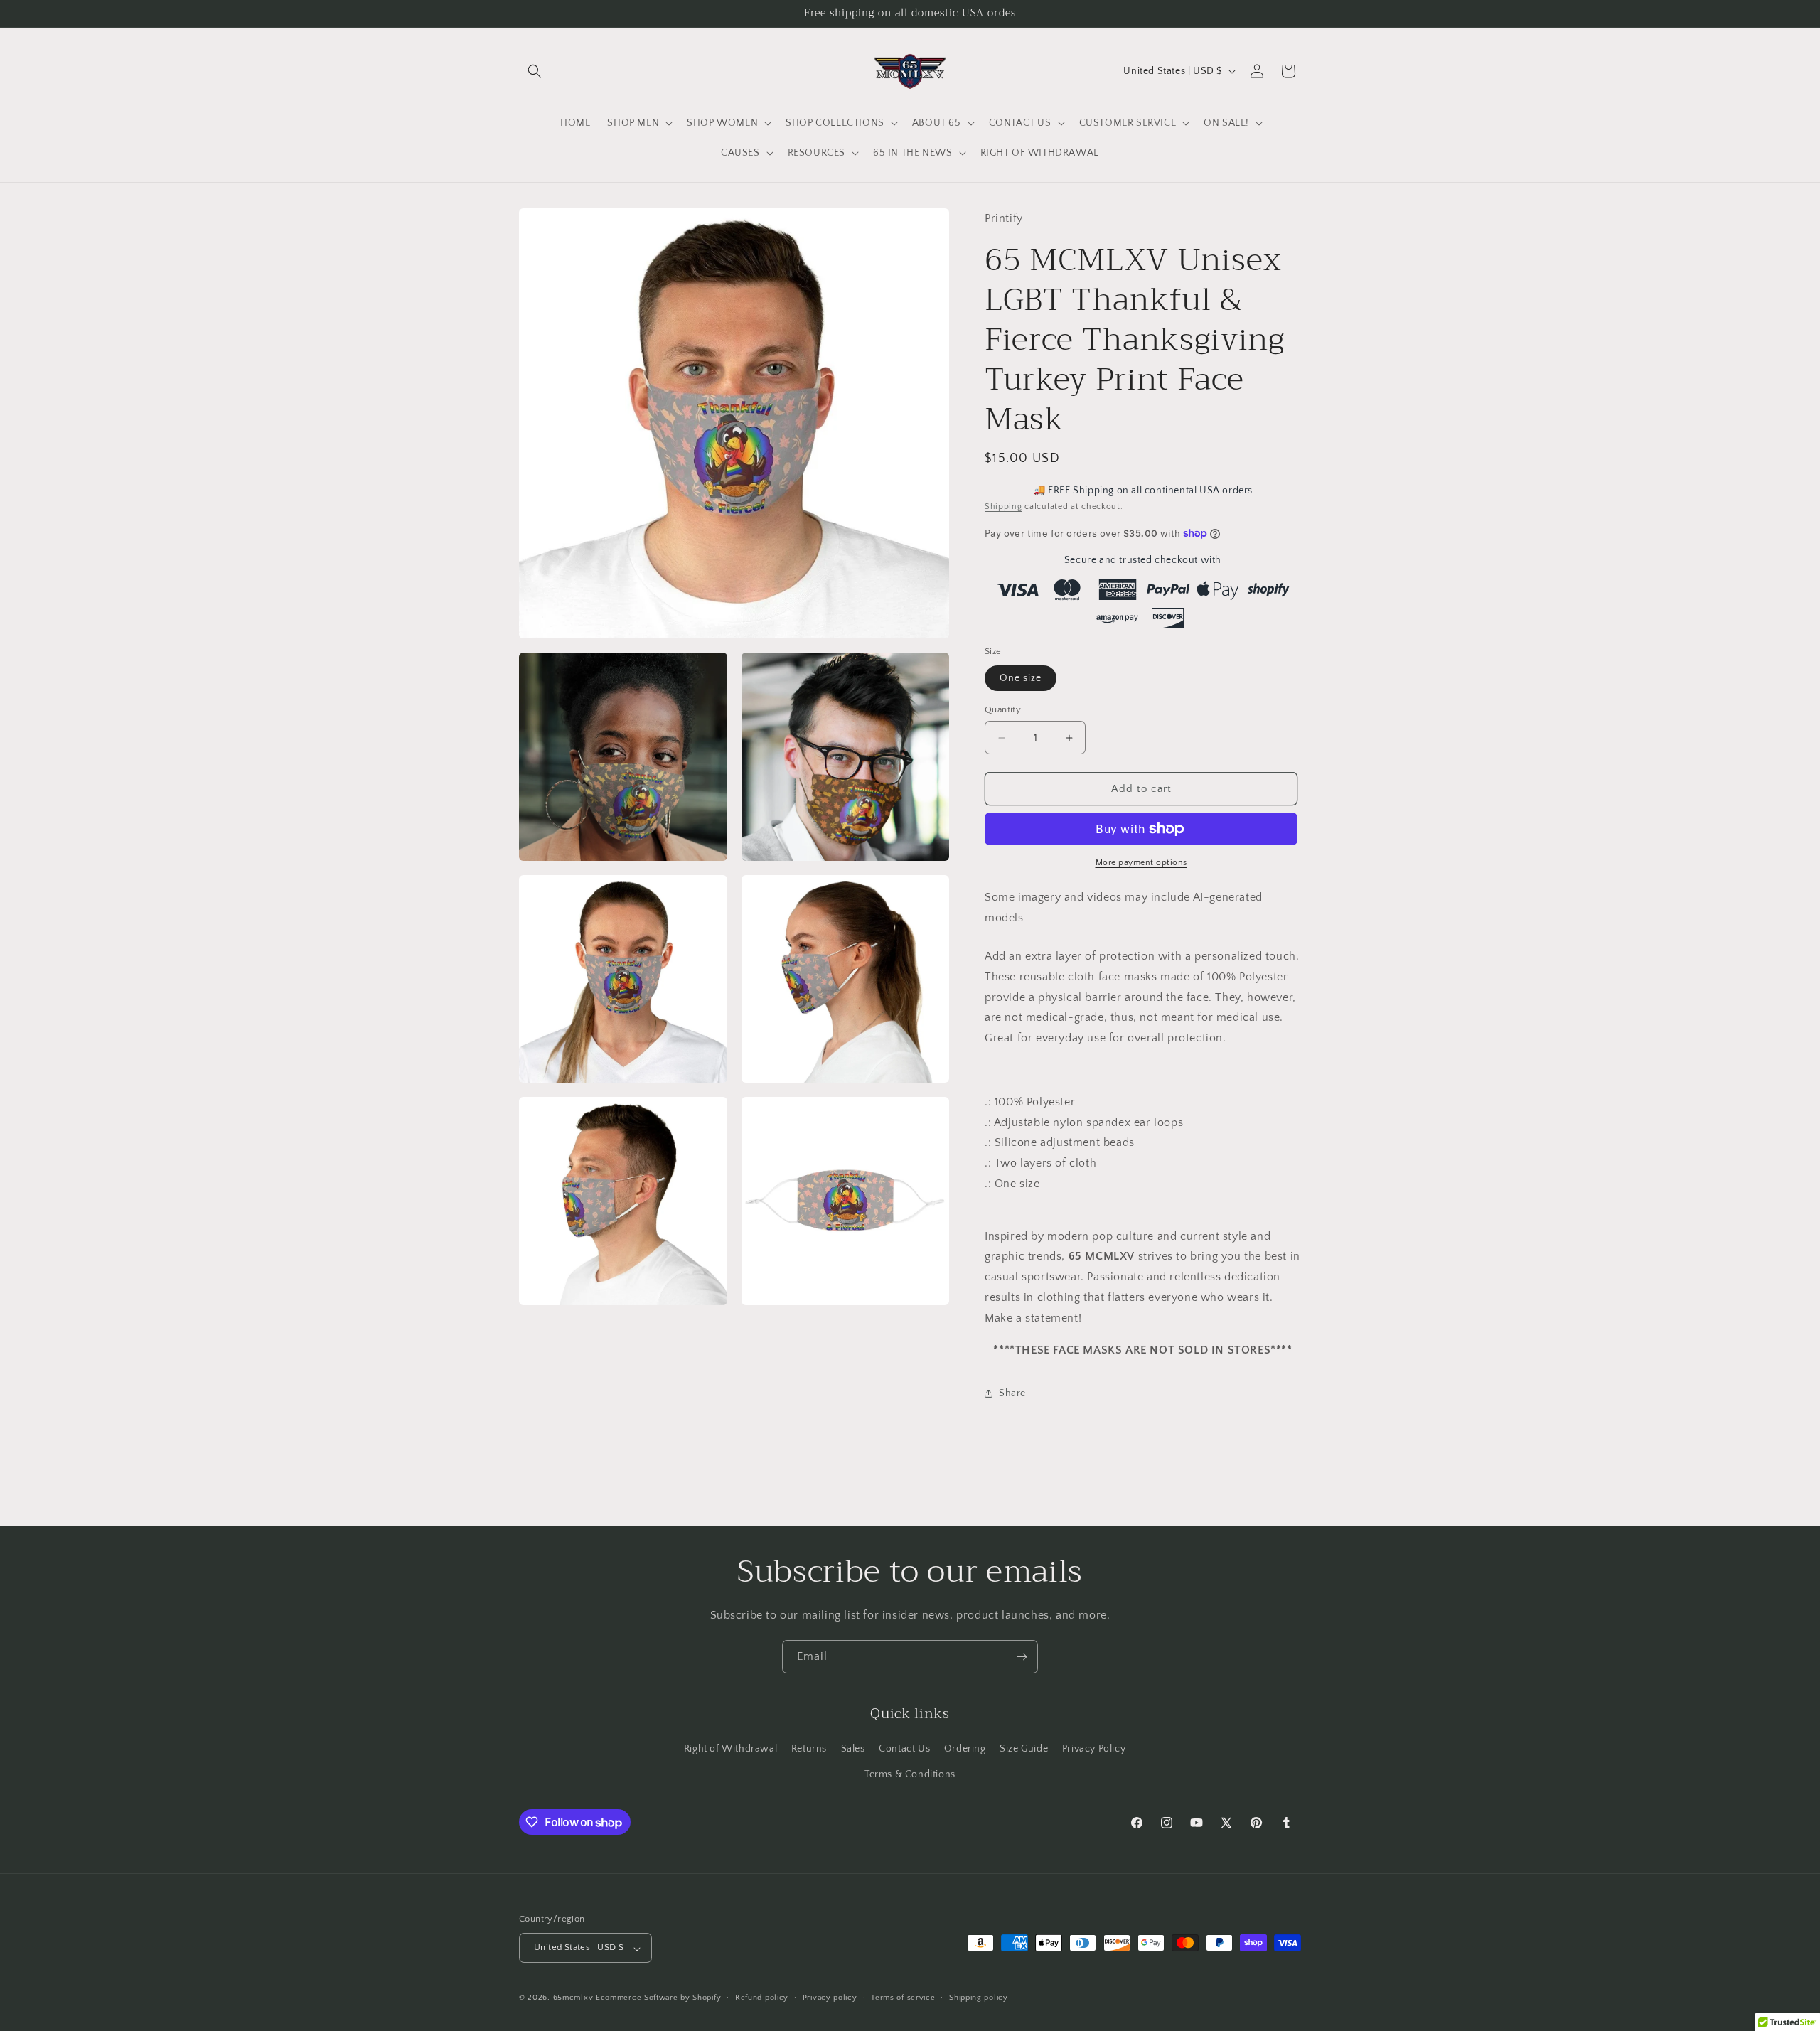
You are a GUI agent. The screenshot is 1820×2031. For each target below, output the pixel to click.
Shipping (1003, 507)
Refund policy (762, 1998)
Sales (853, 1749)
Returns (809, 1749)
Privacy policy (830, 1998)
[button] (535, 71)
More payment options (1141, 863)
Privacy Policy (1094, 1749)
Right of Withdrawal (730, 1749)
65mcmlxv (573, 1998)
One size (1021, 678)
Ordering (965, 1749)
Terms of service (903, 1998)
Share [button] (1012, 1393)
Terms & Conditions (910, 1774)
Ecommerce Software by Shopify (658, 1998)
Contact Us (904, 1749)
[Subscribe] (1022, 1657)
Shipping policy (979, 1998)
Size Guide (1024, 1749)
